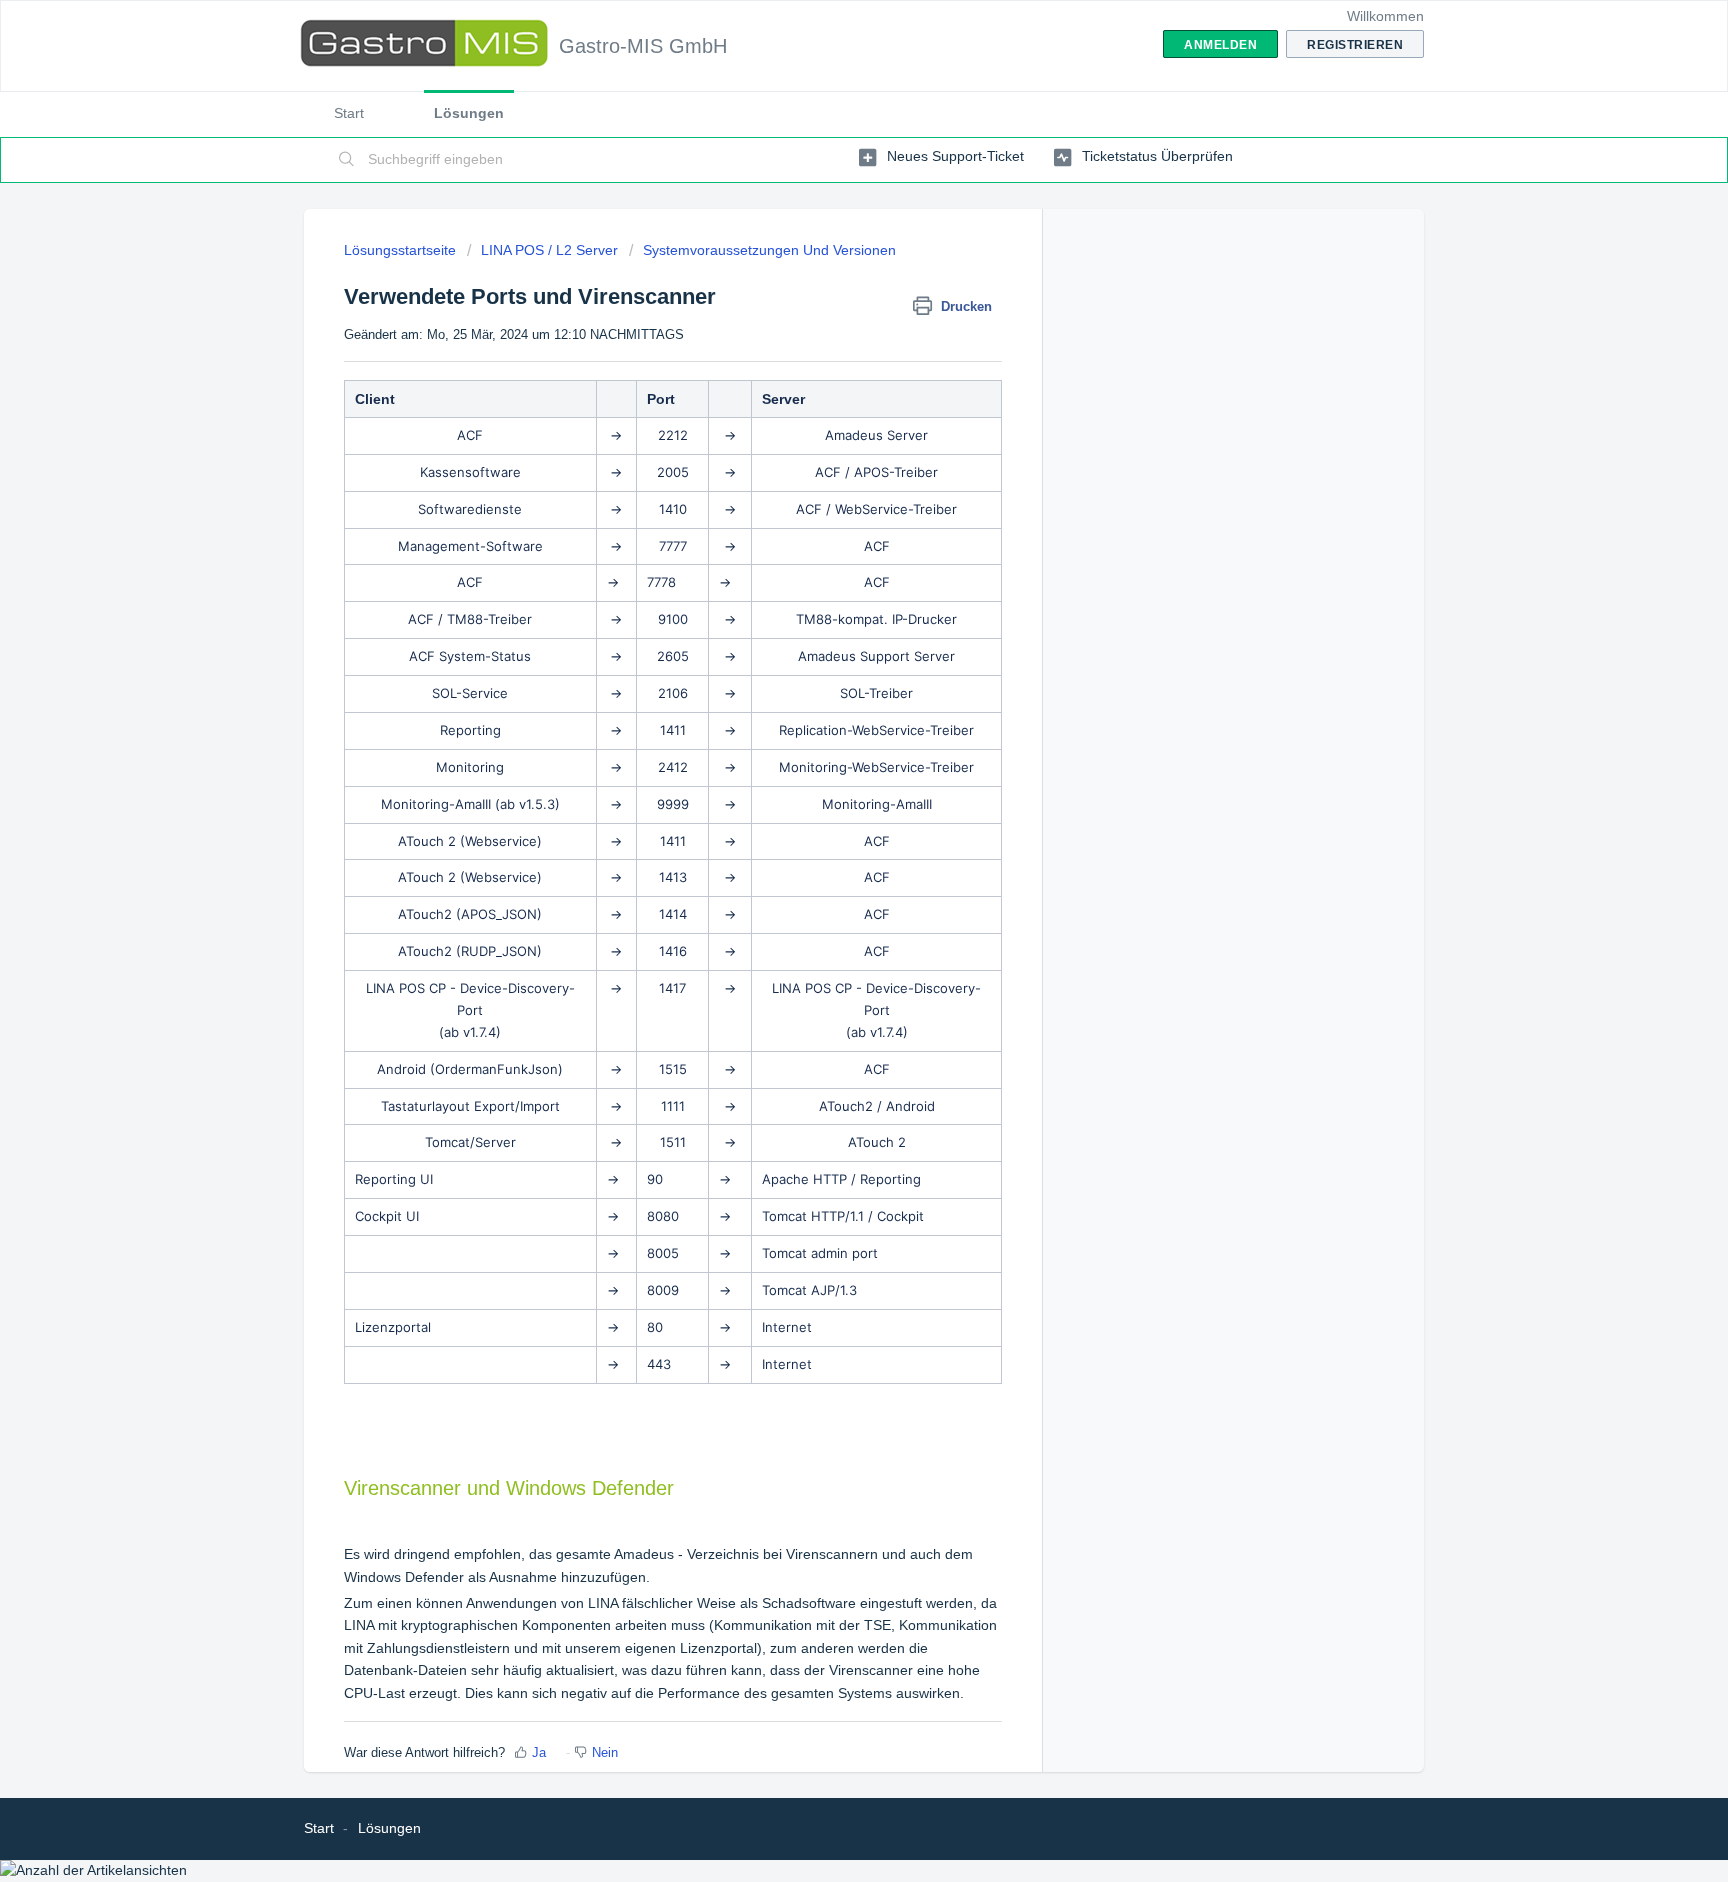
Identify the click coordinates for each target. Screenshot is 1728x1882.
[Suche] (347, 160)
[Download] (827, 694)
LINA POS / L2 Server (549, 250)
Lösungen (469, 113)
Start (349, 113)
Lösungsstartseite (402, 250)
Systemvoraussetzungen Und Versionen (769, 250)
